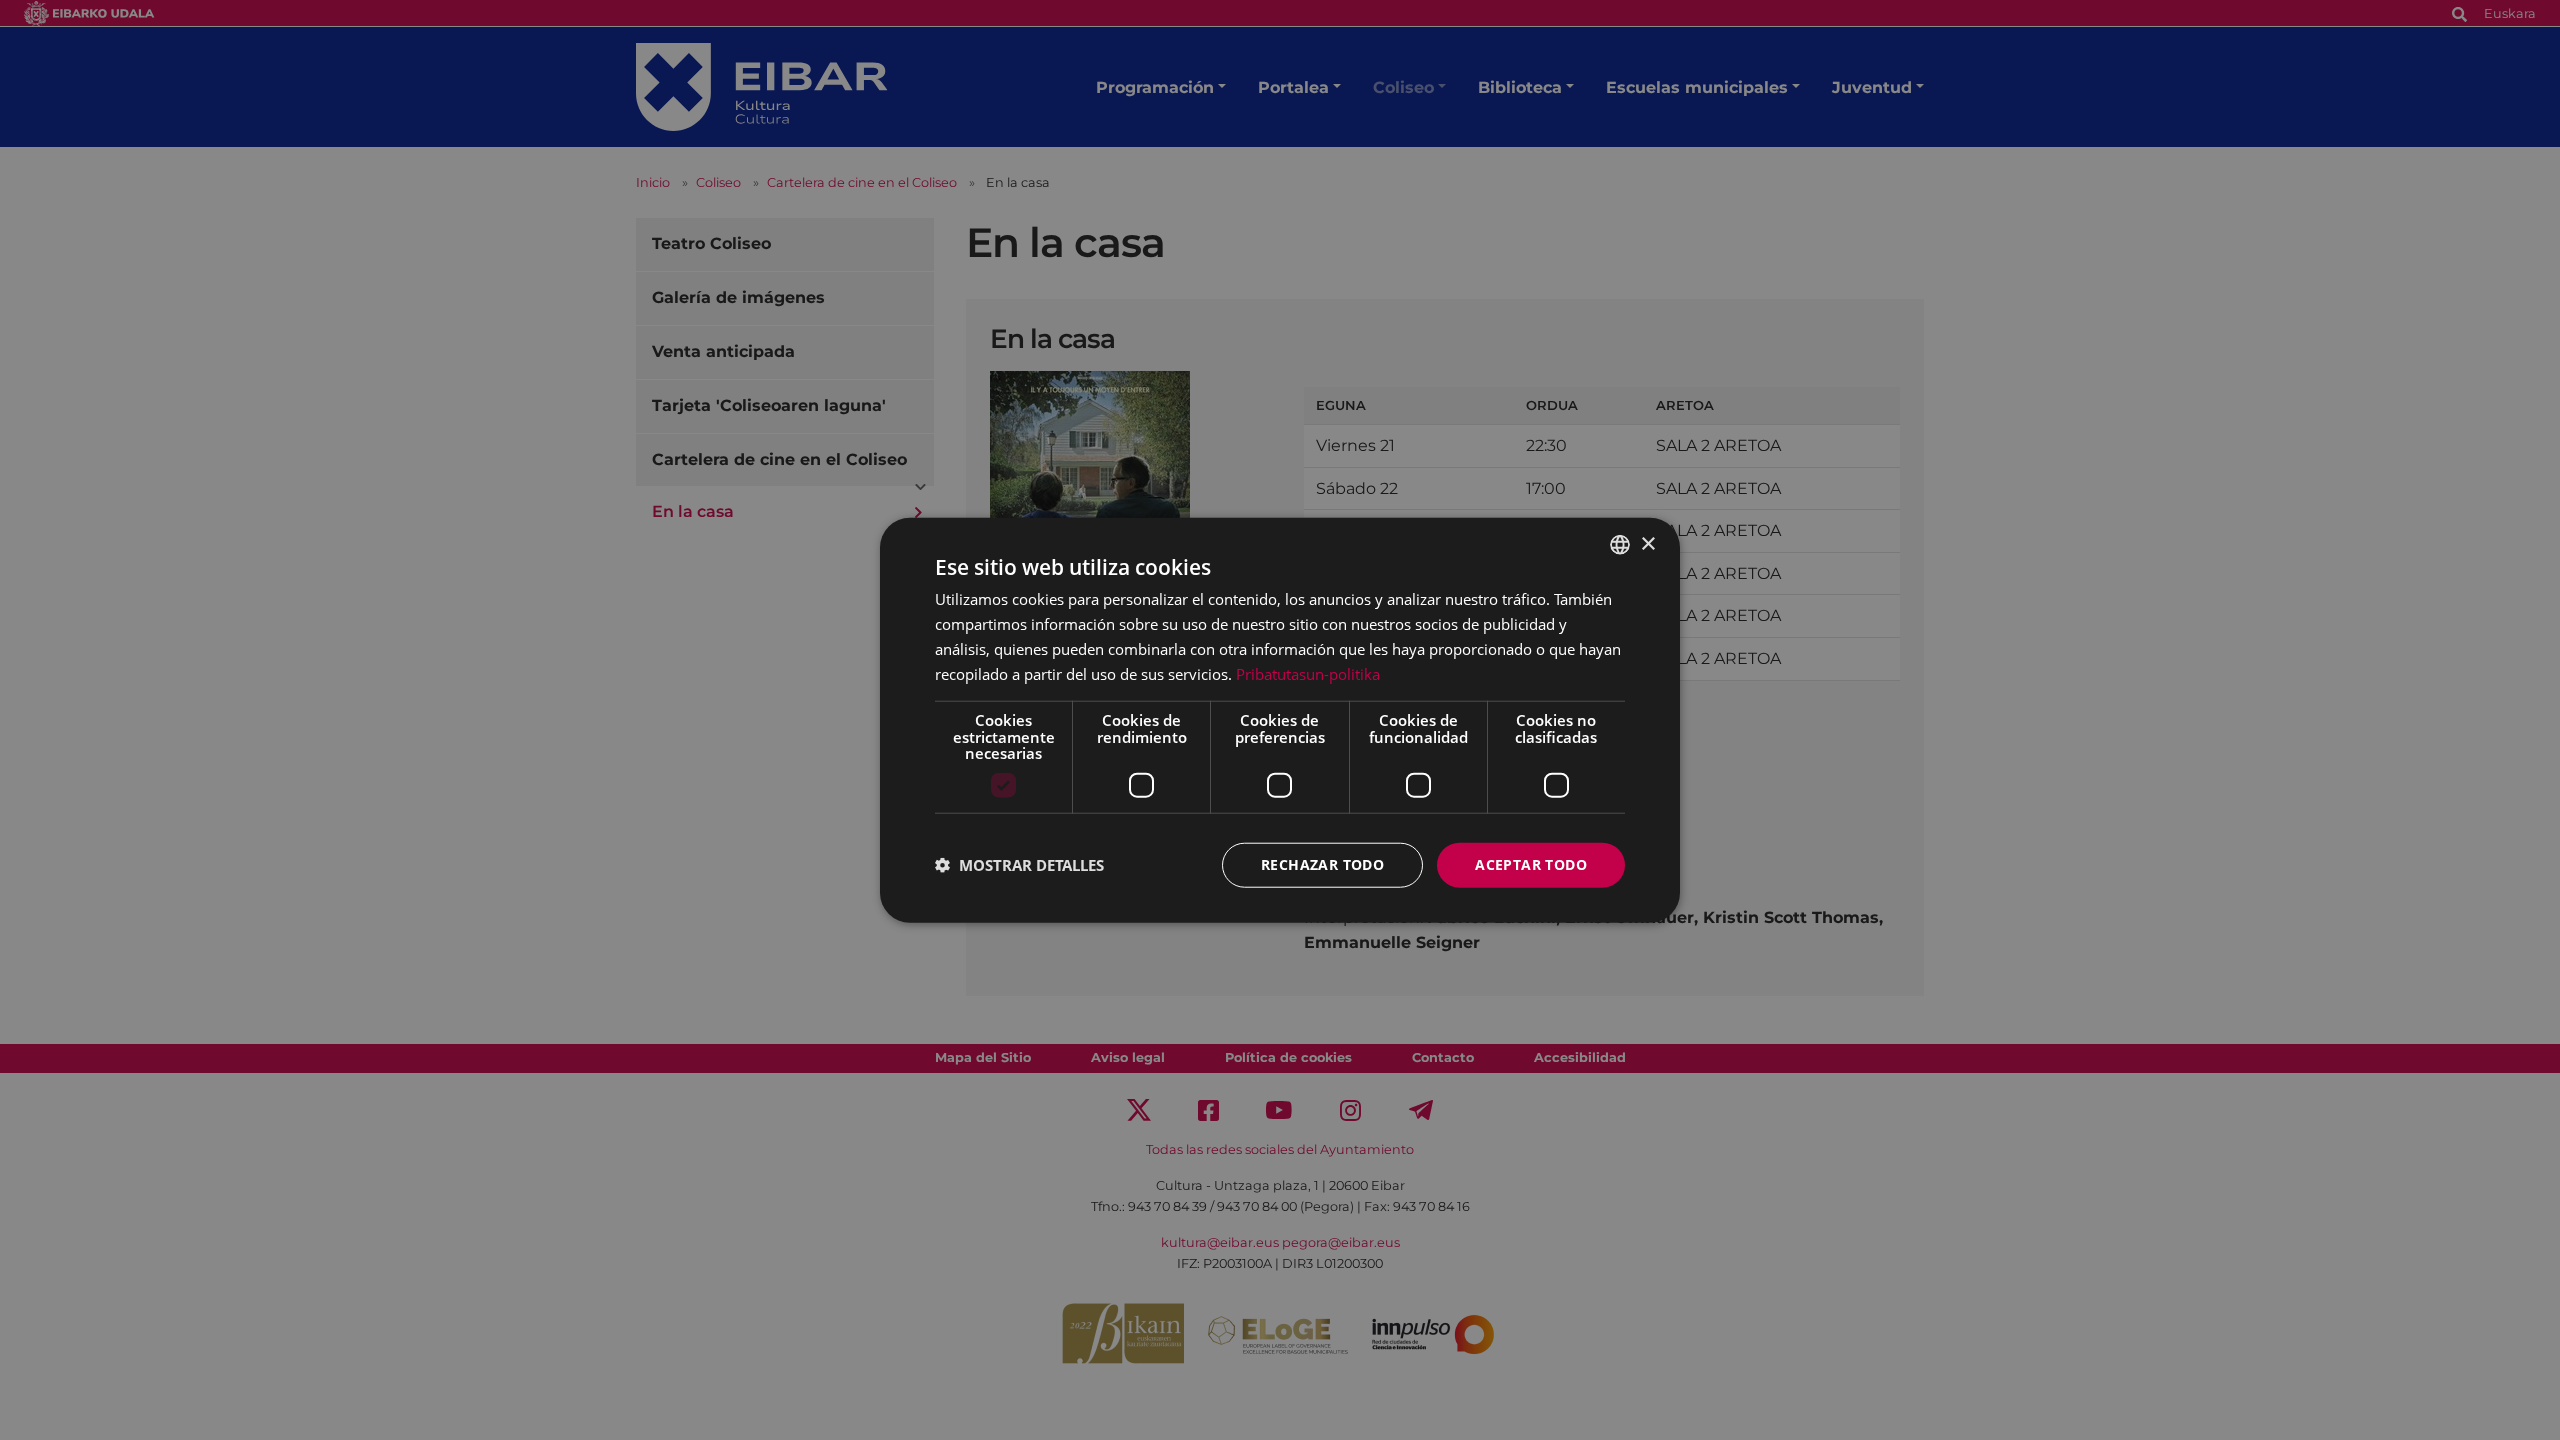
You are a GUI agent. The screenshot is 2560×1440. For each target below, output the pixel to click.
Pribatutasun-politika (1308, 673)
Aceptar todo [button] (1531, 864)
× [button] (1647, 543)
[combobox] (1620, 545)
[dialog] (1280, 720)
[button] (1019, 865)
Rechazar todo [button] (1322, 864)
